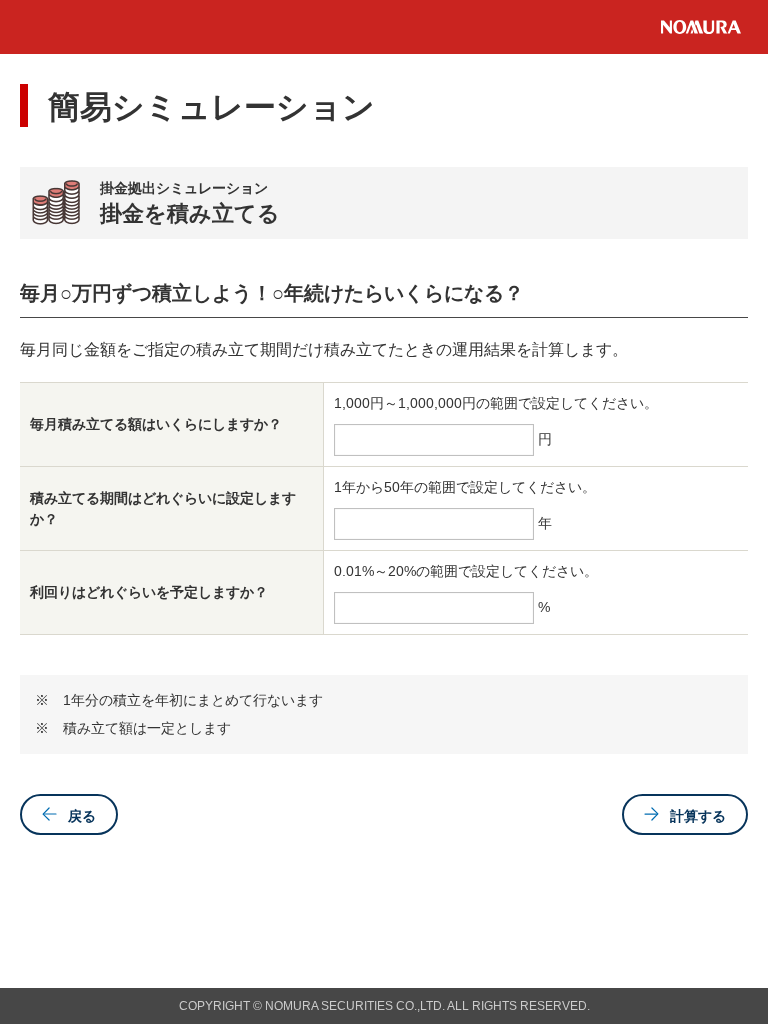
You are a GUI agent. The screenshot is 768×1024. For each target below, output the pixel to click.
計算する (698, 816)
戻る (82, 816)
